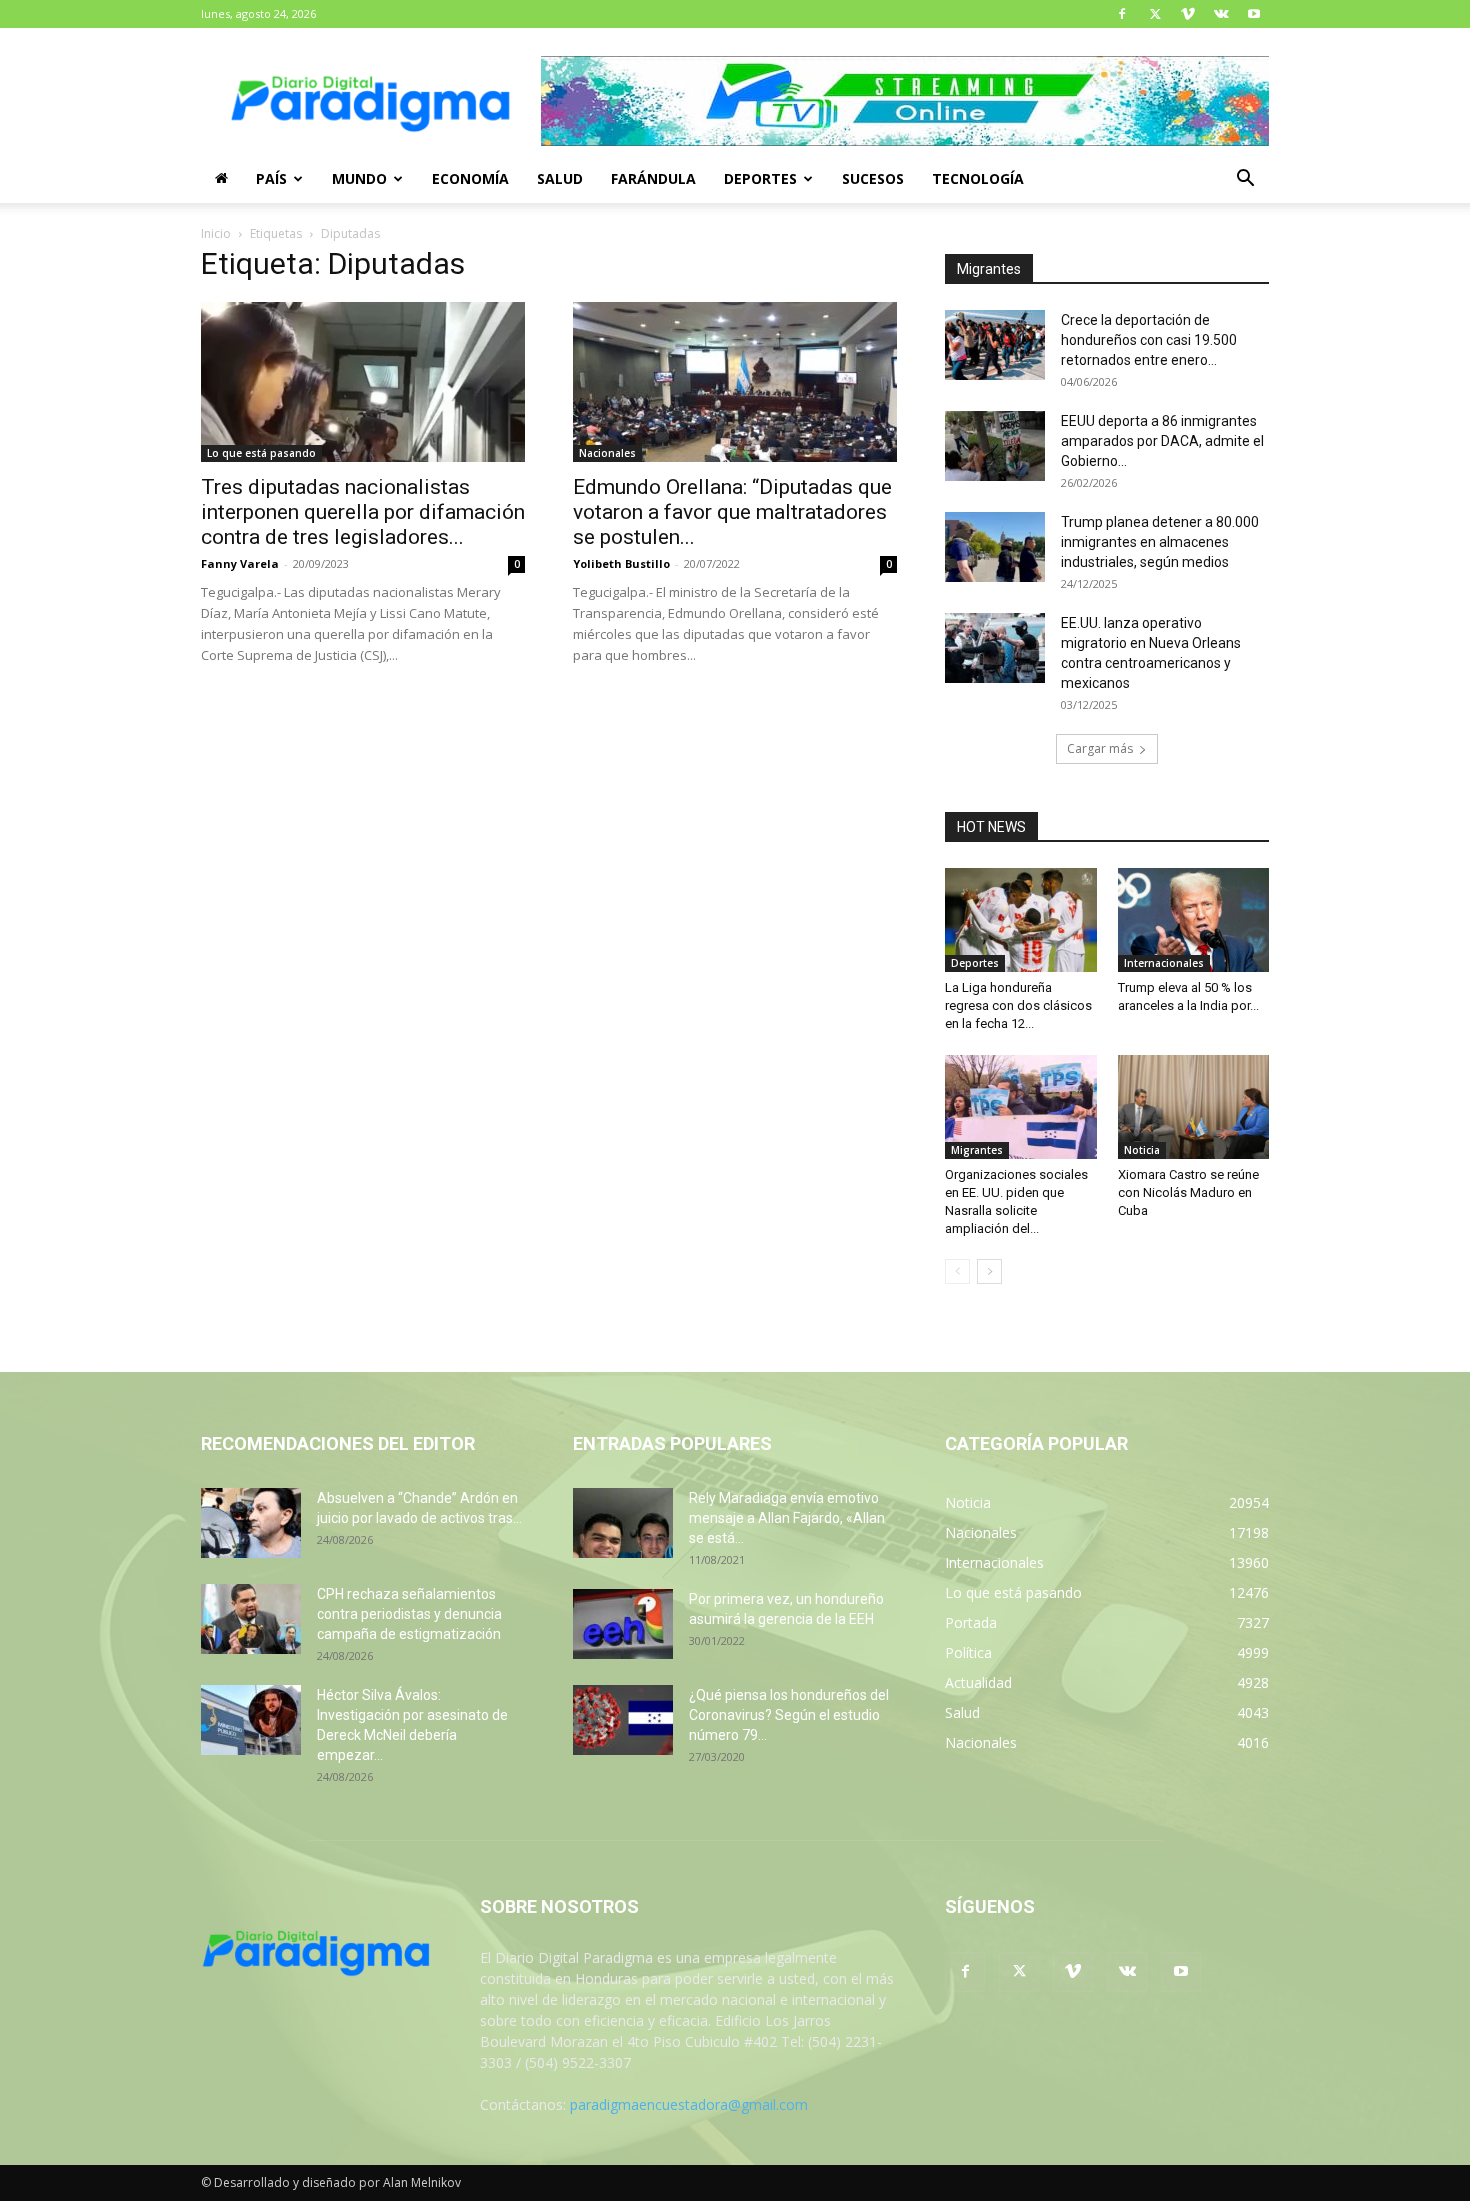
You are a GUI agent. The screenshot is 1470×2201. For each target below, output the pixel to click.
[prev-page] (957, 1271)
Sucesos (873, 178)
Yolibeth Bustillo (621, 563)
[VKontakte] (1221, 14)
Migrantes (977, 1150)
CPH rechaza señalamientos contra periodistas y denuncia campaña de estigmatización (409, 1614)
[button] (1245, 180)
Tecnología (978, 178)
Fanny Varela (240, 563)
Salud (560, 178)
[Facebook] (1122, 14)
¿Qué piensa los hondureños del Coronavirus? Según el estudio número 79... (789, 1715)
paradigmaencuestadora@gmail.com (689, 2104)
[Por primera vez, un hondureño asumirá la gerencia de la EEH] (623, 1624)
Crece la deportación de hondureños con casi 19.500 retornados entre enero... (1149, 340)
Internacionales (1164, 963)
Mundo (359, 178)
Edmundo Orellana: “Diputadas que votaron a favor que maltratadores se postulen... (732, 512)
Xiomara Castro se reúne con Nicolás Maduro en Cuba (1188, 1192)
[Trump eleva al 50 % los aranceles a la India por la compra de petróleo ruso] (1194, 920)
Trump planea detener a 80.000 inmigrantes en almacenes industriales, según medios (1160, 542)
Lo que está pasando (261, 453)
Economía (470, 178)
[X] (1155, 14)
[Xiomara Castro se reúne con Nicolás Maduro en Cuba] (1194, 1107)
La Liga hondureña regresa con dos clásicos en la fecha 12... (1018, 1005)
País (271, 178)
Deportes (760, 178)
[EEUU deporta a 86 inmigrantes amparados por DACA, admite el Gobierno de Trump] (995, 446)
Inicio (216, 233)
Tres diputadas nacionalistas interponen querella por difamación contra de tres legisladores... (363, 512)
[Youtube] (1254, 14)
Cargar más (1100, 748)
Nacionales (607, 453)
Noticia (1142, 1150)
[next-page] (989, 1271)
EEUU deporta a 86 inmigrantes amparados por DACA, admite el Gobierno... (1162, 441)
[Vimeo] (1188, 14)
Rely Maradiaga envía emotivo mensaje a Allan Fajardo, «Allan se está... (787, 1518)
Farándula (653, 178)
